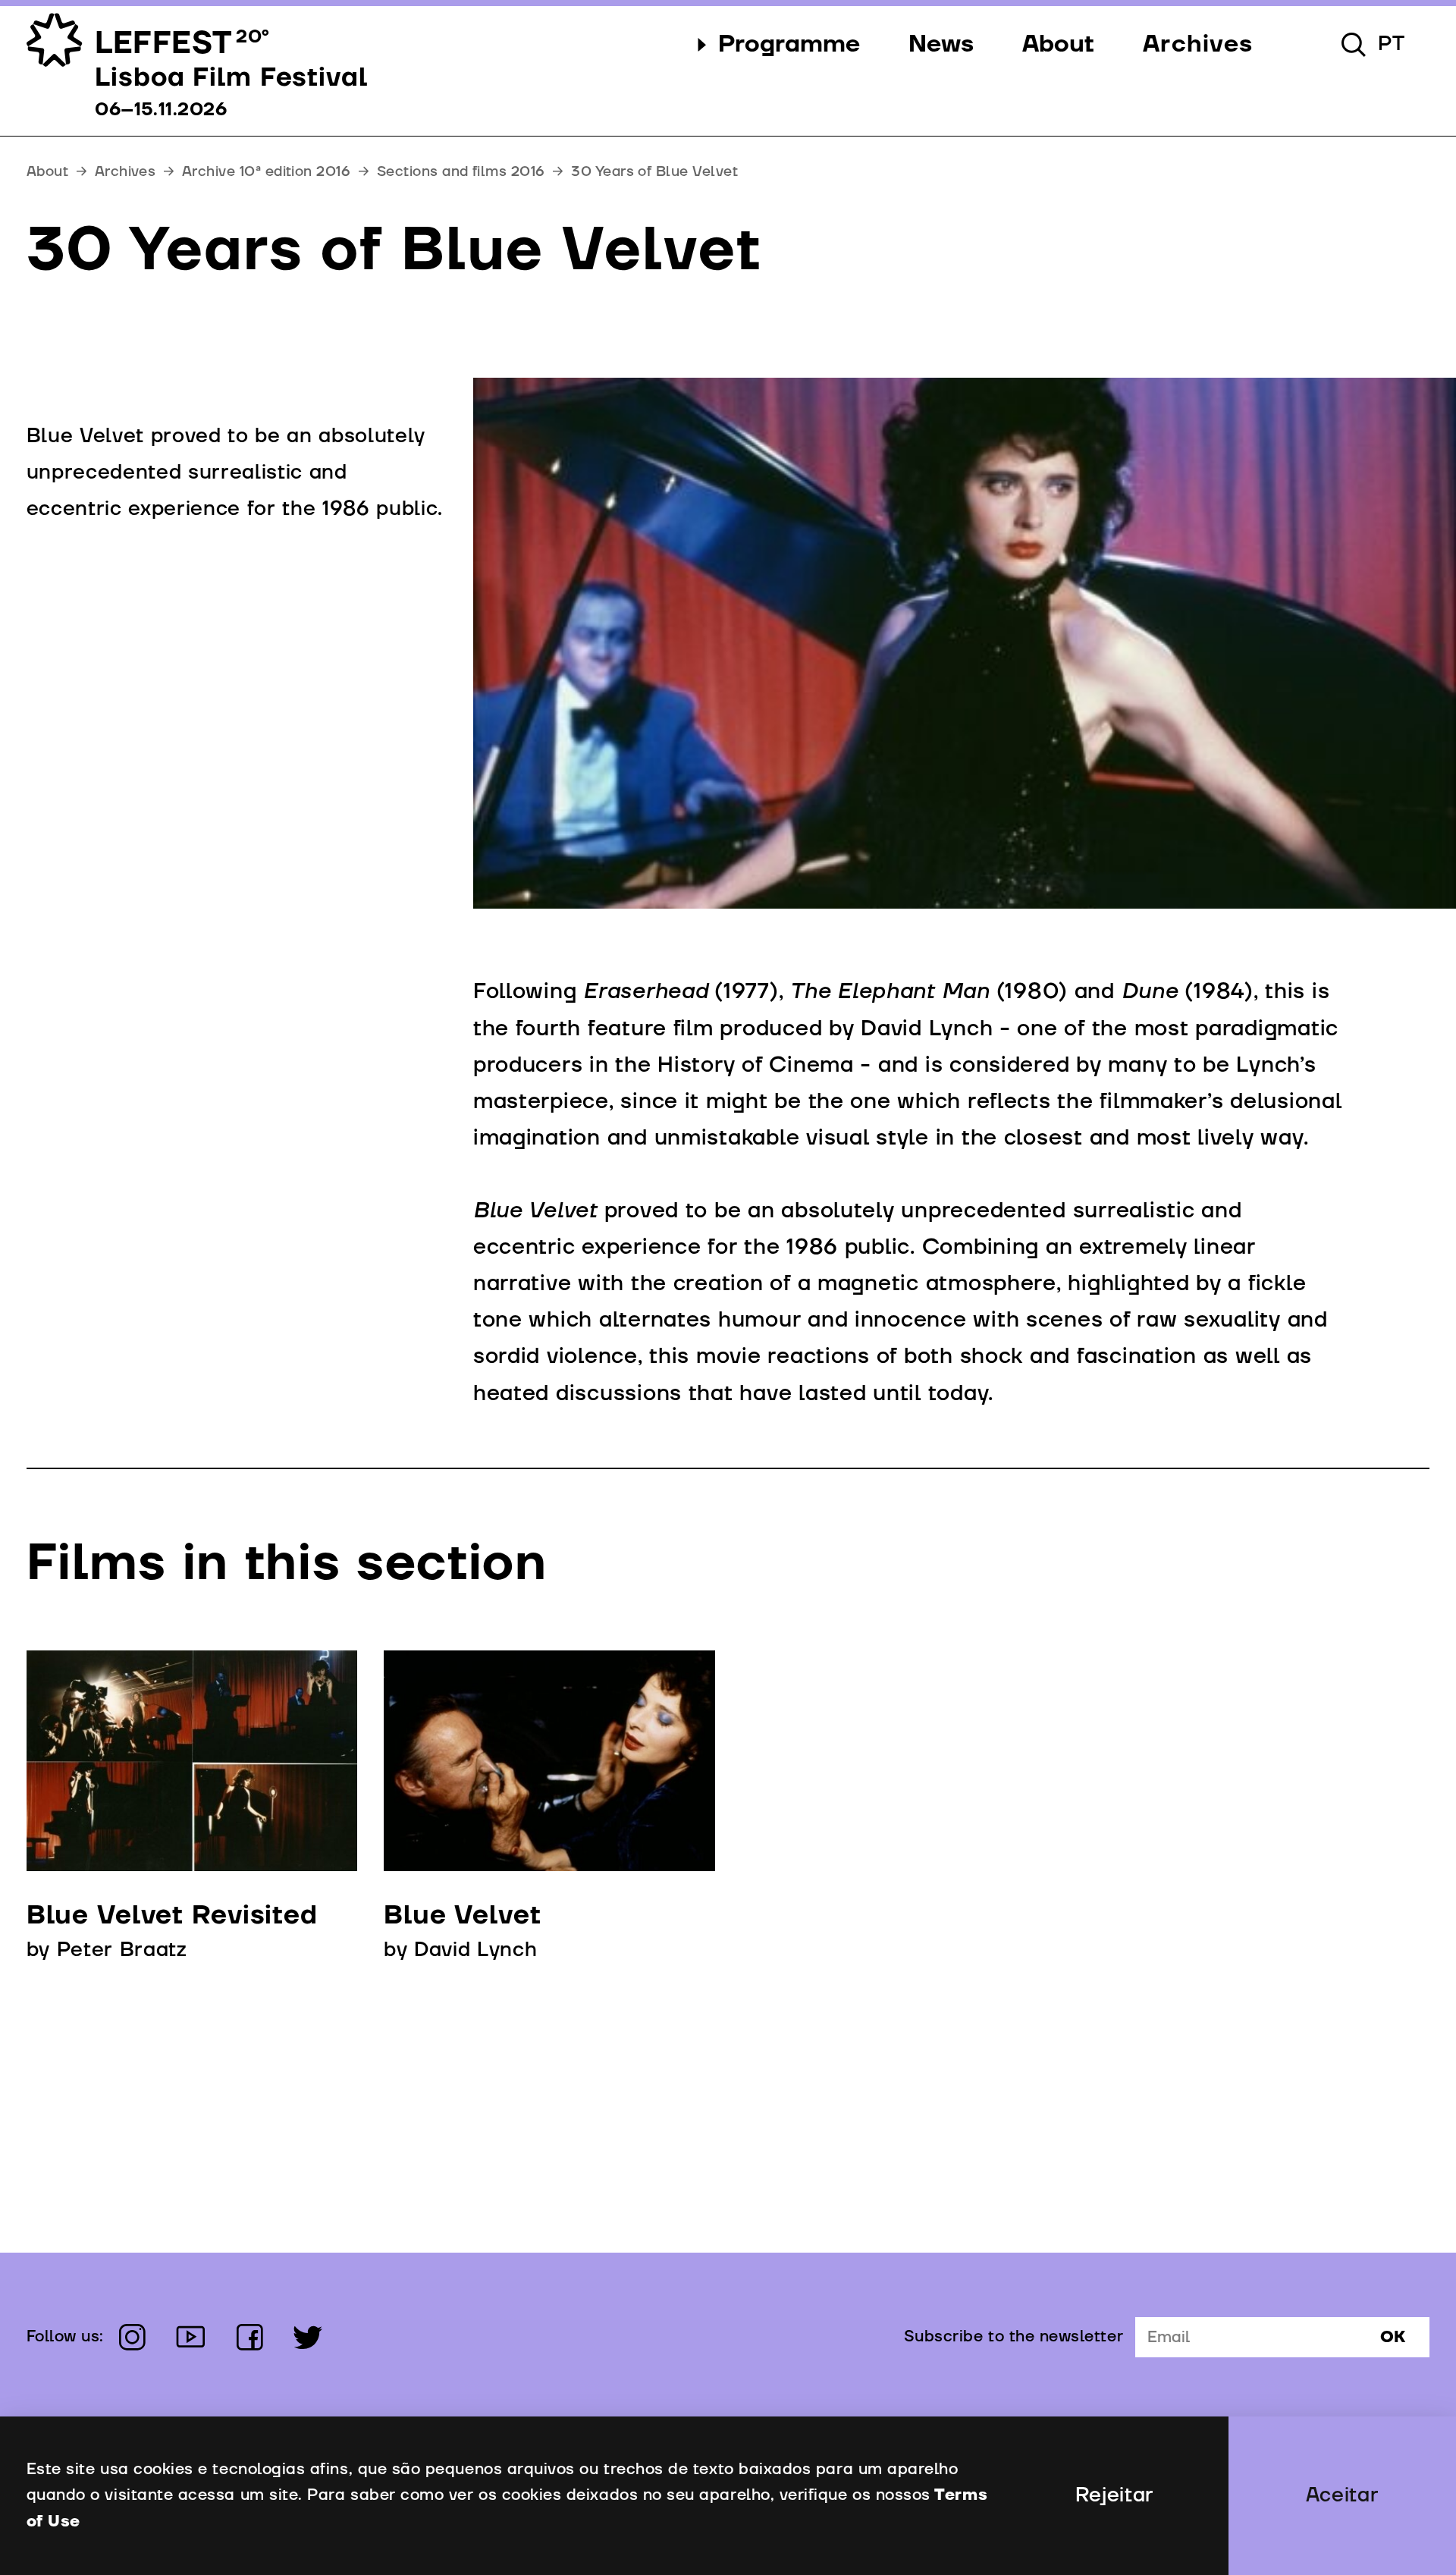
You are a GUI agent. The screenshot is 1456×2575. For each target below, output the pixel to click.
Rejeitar (1115, 2495)
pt (1392, 44)
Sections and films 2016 (461, 171)
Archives (126, 171)
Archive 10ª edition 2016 (266, 171)
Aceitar (1343, 2495)
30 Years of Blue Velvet (654, 171)
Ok (1393, 2338)
